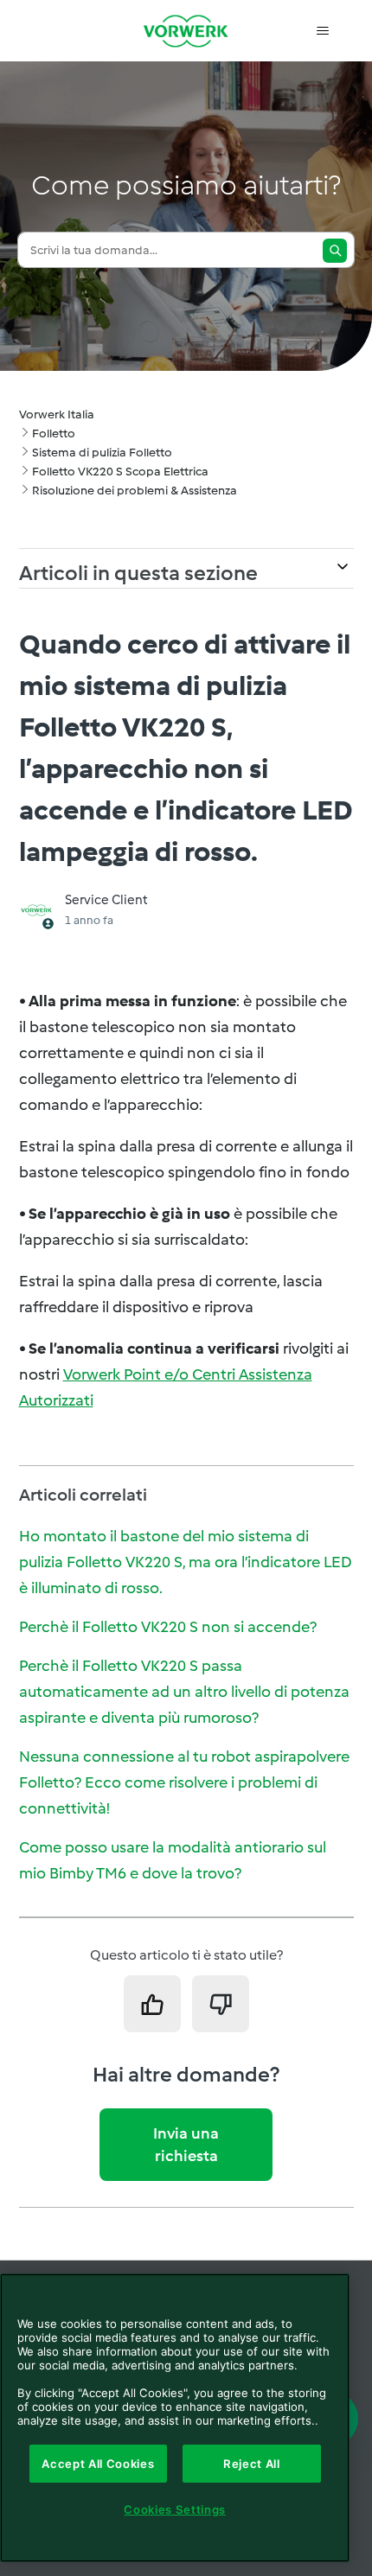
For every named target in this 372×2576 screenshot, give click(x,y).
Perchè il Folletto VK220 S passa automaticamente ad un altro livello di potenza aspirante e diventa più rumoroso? (184, 1692)
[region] (175, 2418)
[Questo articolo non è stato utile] (221, 2004)
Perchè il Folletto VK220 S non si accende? (168, 1627)
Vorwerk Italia (57, 414)
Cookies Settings (175, 2509)
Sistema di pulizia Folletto (102, 453)
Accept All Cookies (98, 2464)
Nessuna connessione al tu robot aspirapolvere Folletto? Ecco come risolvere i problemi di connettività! (184, 1782)
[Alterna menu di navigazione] (323, 31)
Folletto (54, 434)
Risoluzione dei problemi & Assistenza (135, 491)
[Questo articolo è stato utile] (152, 2004)
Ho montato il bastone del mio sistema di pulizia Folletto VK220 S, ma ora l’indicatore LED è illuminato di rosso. (186, 1562)
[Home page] (186, 31)
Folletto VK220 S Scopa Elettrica (120, 472)
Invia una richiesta (186, 2145)
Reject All (252, 2464)
